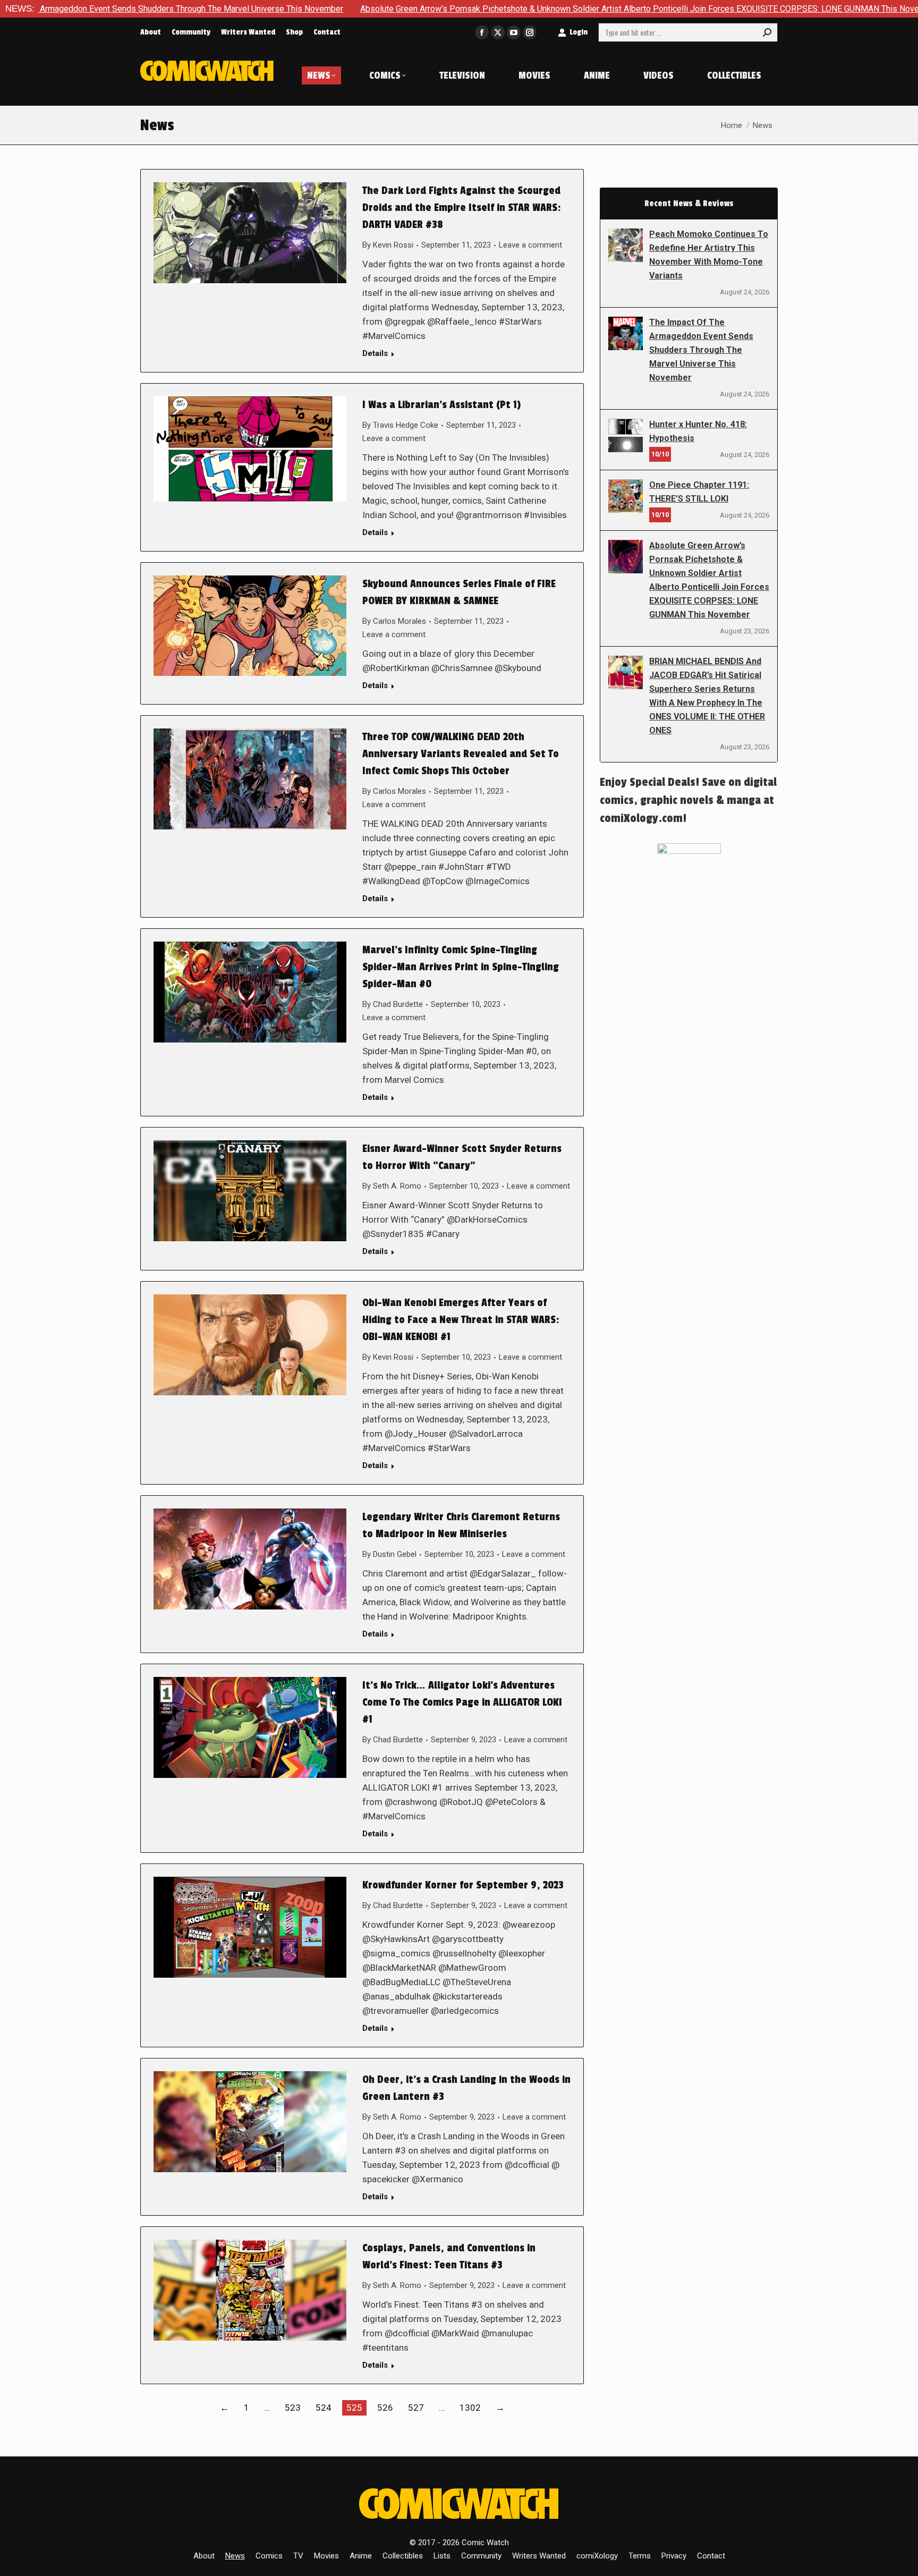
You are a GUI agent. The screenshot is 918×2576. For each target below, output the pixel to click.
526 (385, 2408)
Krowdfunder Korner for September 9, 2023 (463, 1885)
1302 (470, 2408)
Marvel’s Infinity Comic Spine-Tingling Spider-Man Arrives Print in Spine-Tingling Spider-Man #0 (461, 967)
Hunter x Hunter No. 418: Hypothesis (698, 431)
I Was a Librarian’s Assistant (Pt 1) (441, 405)
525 (354, 2408)
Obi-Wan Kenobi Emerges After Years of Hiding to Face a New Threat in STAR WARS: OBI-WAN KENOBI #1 (461, 1320)
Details (375, 353)
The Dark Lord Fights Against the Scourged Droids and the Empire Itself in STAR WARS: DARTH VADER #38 (462, 208)
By (388, 245)
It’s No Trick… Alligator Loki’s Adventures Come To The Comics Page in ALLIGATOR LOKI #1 (462, 1702)
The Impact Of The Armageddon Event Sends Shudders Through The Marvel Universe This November (701, 350)
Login (579, 32)
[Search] (767, 32)
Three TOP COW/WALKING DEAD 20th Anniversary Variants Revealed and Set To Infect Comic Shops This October (461, 754)
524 (324, 2408)
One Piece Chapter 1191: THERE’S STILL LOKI (699, 492)
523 (293, 2408)
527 (416, 2408)
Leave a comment (530, 245)
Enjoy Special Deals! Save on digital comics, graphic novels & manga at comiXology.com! (688, 800)
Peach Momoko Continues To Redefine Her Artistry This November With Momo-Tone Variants (709, 255)
